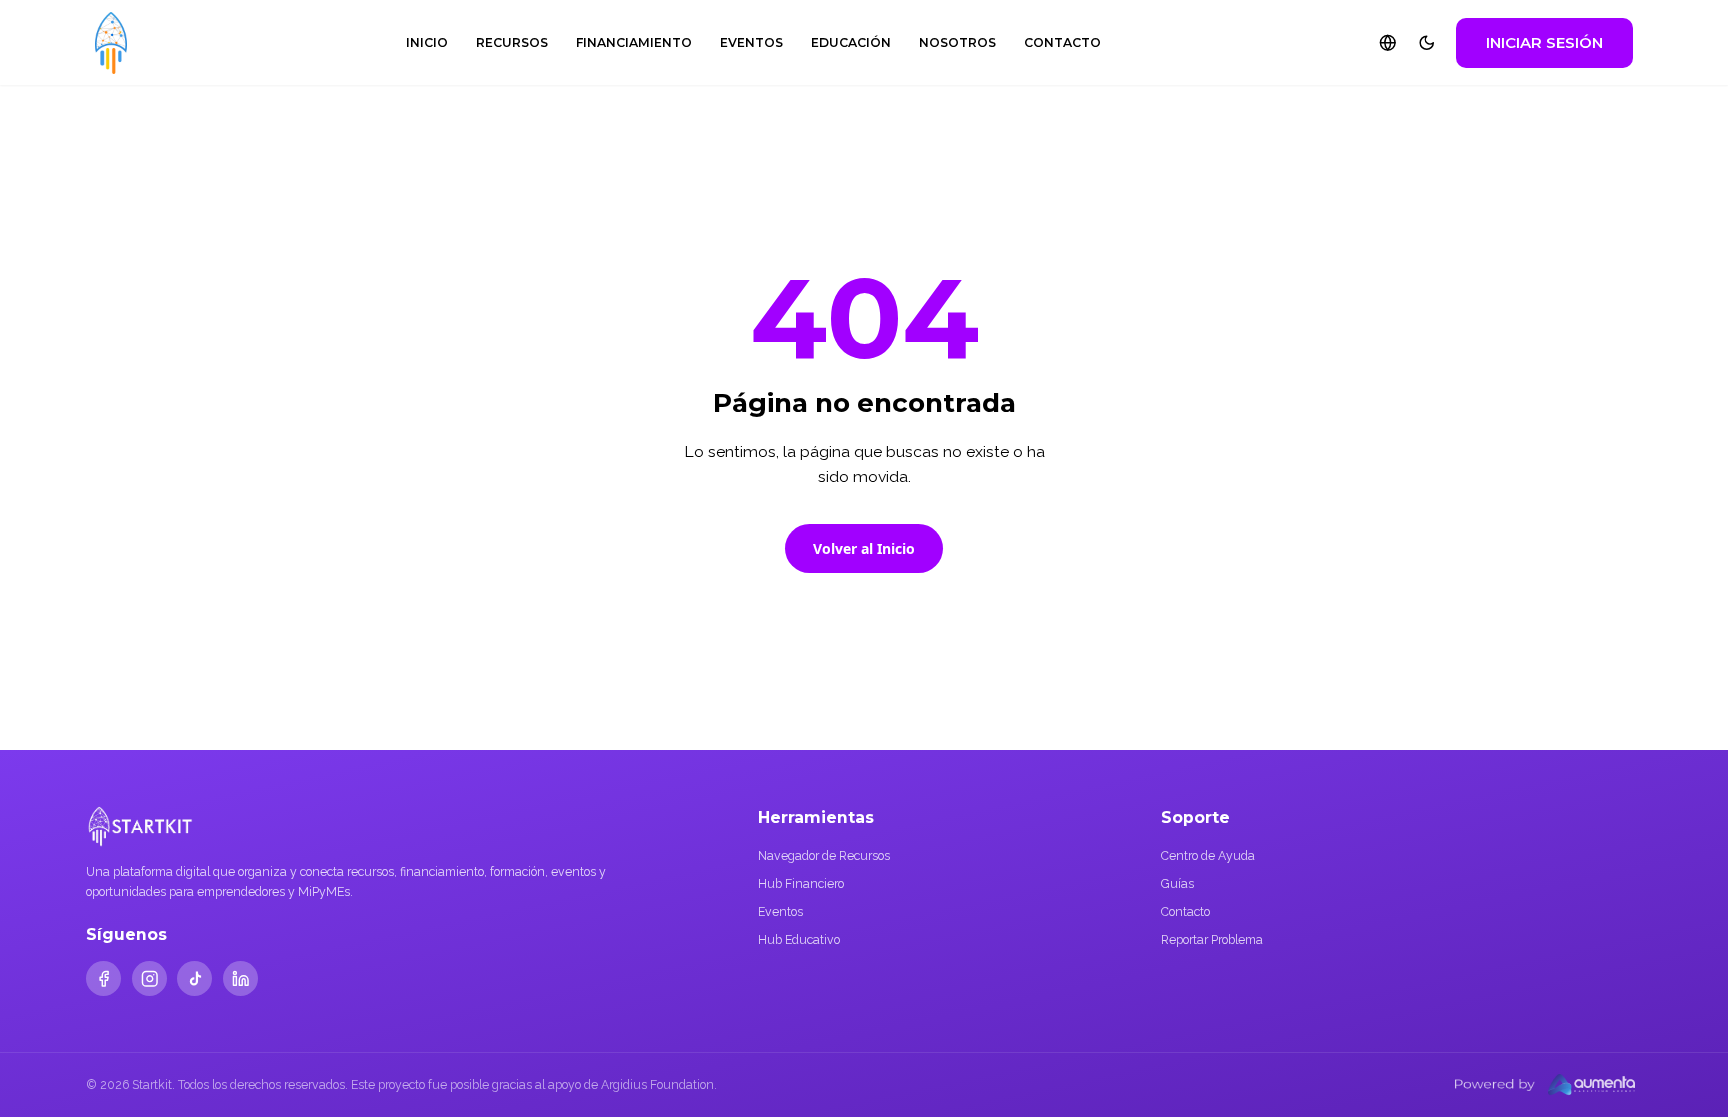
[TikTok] (194, 978)
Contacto (1185, 911)
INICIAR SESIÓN (1544, 42)
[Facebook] (103, 978)
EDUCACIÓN (851, 42)
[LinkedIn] (240, 978)
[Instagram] (149, 978)
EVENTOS (751, 42)
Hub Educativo (799, 939)
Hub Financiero (801, 883)
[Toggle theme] (1427, 43)
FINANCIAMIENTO (634, 42)
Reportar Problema (1212, 939)
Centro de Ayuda (1208, 855)
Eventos (780, 911)
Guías (1177, 883)
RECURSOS (512, 42)
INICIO (427, 42)
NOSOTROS (957, 42)
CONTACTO (1062, 42)
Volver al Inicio (864, 548)
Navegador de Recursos (824, 855)
